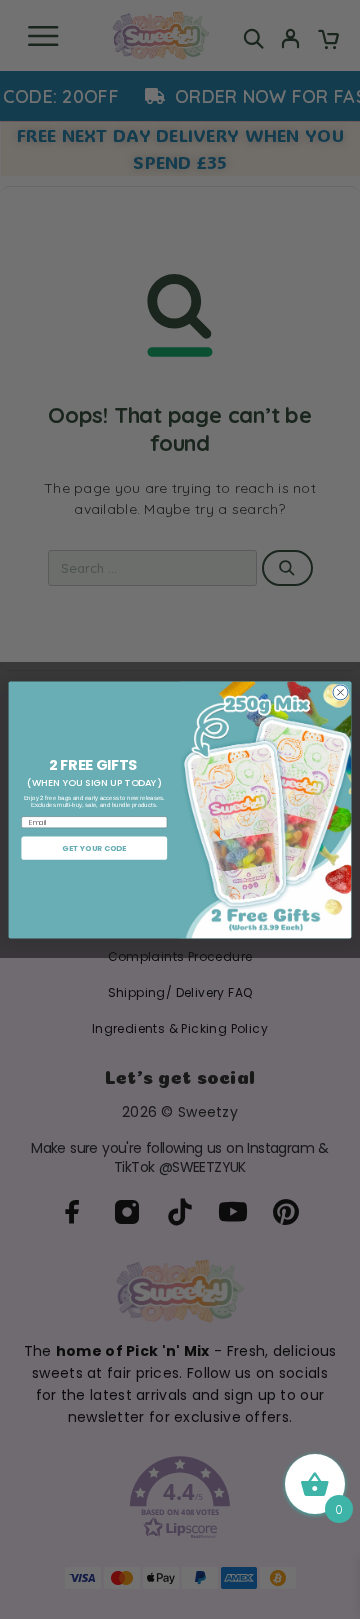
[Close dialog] (340, 691)
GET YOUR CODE (94, 847)
